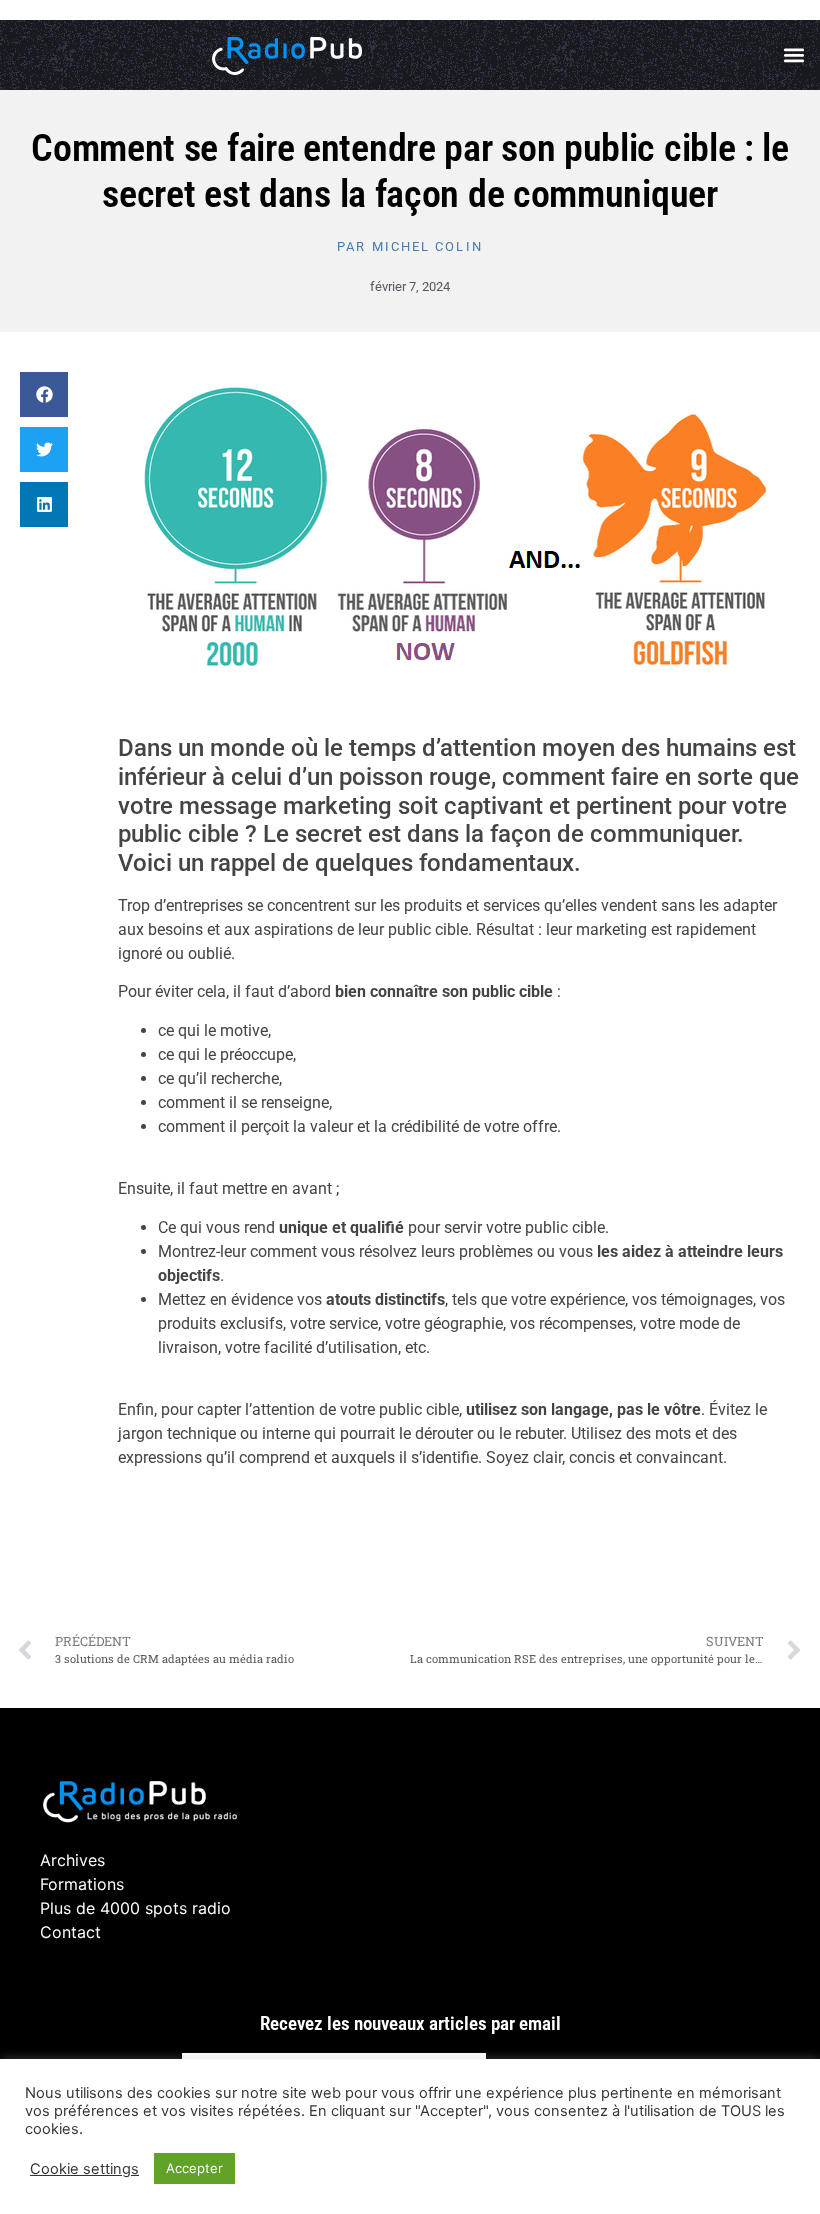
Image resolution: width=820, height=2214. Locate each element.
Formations (82, 1884)
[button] (793, 55)
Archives (72, 1860)
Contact (70, 1932)
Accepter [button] (194, 2168)
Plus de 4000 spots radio (135, 1908)
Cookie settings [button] (84, 2169)
